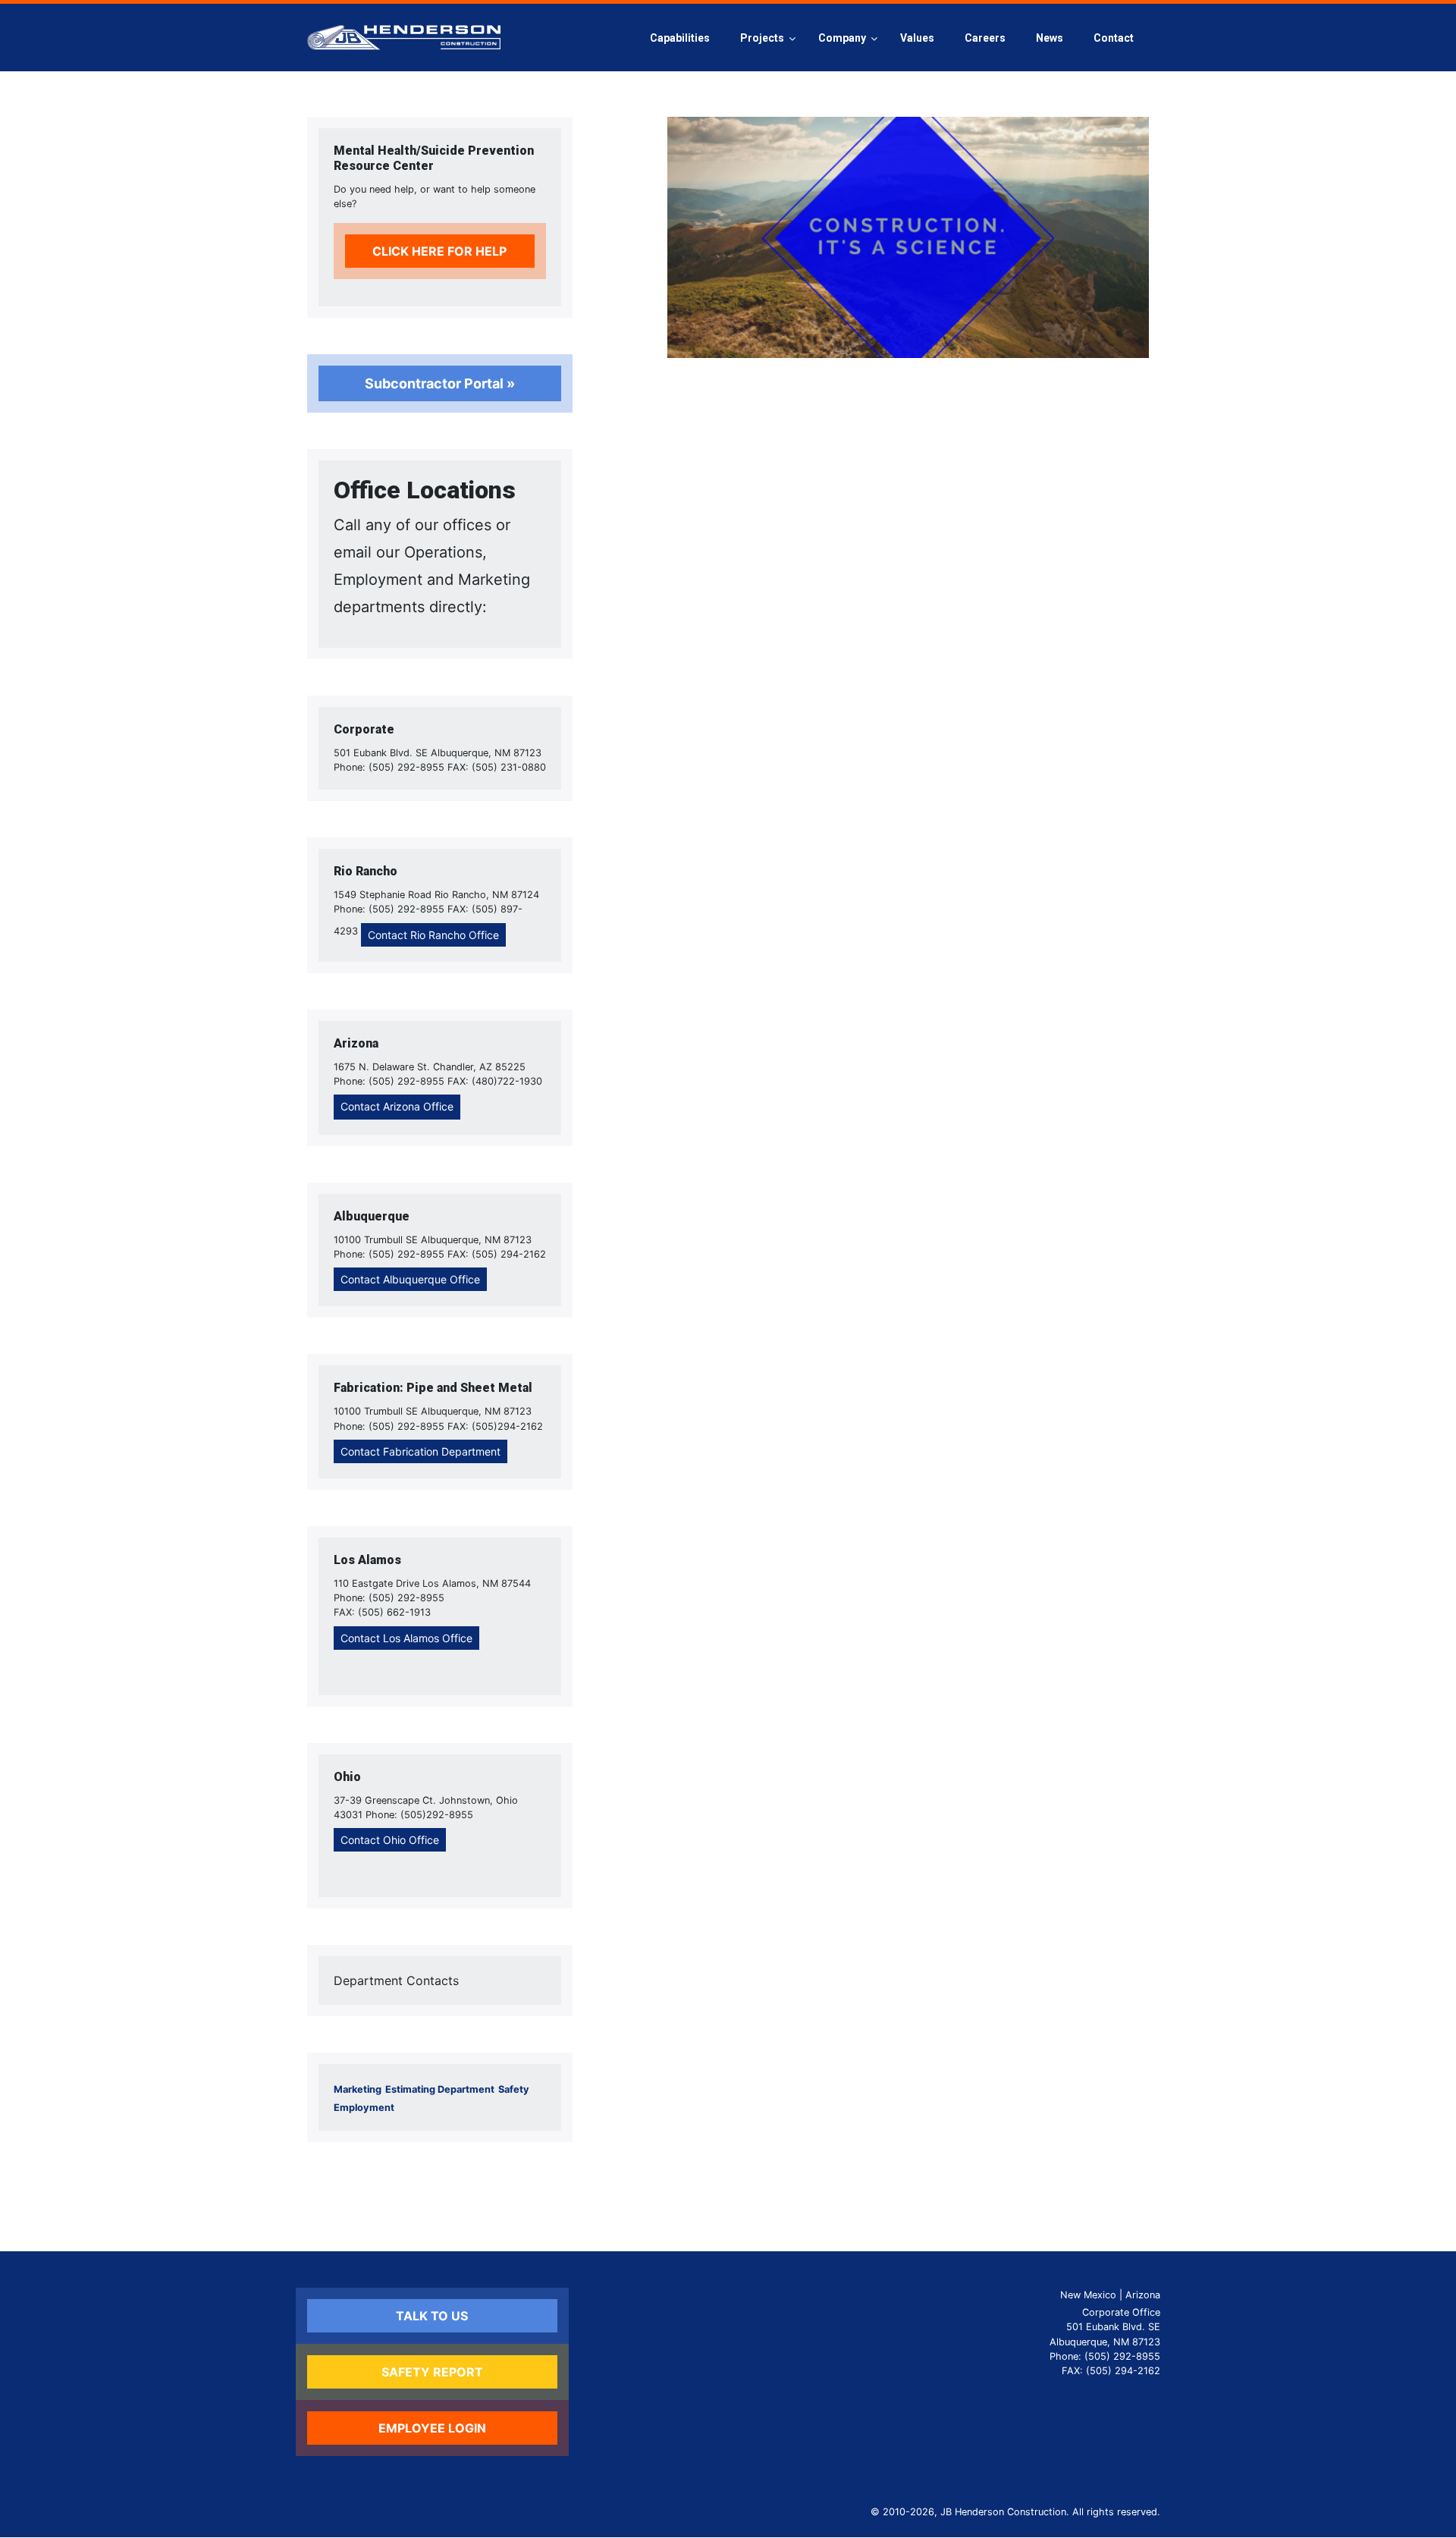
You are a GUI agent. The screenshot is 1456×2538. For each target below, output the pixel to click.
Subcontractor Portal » (440, 383)
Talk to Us (432, 2316)
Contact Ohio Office (390, 1840)
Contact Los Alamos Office (406, 1638)
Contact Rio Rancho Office (433, 935)
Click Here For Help (439, 251)
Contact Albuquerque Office (410, 1279)
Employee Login (432, 2428)
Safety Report (432, 2372)
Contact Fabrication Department (420, 1451)
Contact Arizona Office (397, 1106)
